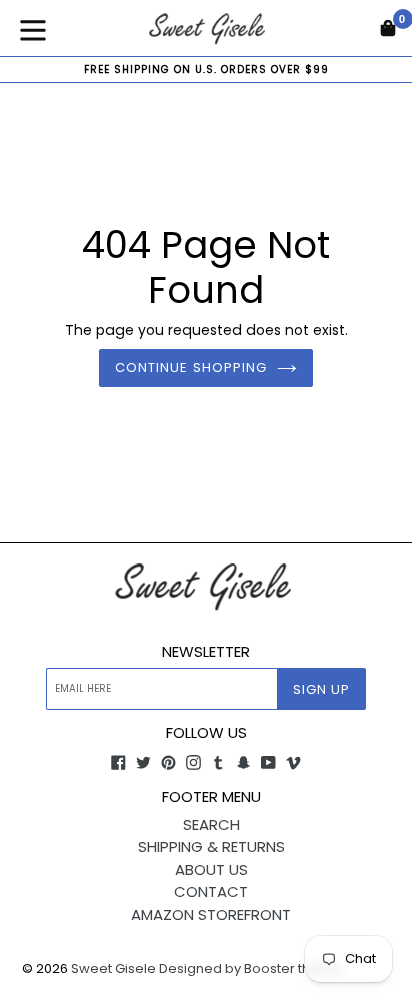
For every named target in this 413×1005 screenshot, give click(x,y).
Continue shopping (191, 367)
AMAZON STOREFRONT (211, 914)
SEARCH (211, 824)
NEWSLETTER (206, 652)
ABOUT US (211, 869)
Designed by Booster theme (250, 968)
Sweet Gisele (113, 968)
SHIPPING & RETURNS (211, 846)
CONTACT (211, 891)
